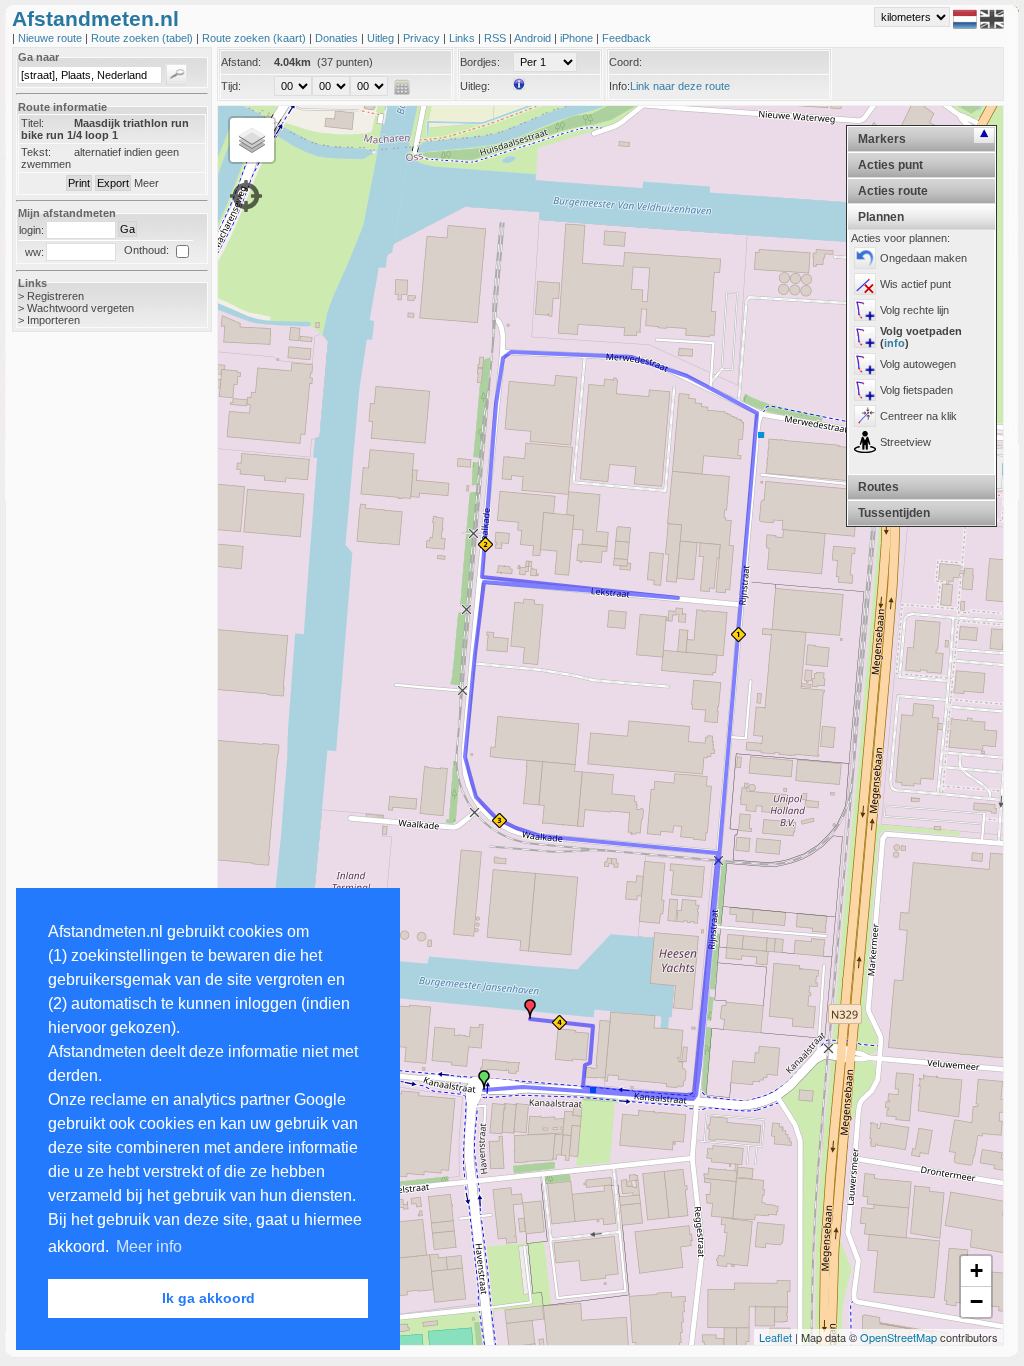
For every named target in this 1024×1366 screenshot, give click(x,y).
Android (534, 38)
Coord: (625, 62)
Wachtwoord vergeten (80, 308)
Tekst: (36, 152)
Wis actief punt (915, 284)
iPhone (578, 38)
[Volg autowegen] (865, 364)
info (894, 343)
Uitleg (382, 38)
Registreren (55, 296)
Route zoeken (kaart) (255, 38)
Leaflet (775, 1337)
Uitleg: (475, 86)
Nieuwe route (51, 38)
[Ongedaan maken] (865, 258)
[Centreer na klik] (865, 416)
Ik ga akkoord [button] (208, 1298)
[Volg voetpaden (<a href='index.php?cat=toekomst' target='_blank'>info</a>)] (865, 337)
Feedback (626, 38)
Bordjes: (480, 62)
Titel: (32, 123)
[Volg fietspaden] (865, 390)
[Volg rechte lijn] (865, 310)
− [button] (976, 1301)
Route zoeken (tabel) (143, 38)
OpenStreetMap (898, 1337)
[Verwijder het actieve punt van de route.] (865, 284)
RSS (496, 38)
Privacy (423, 38)
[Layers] (252, 140)
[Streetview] (865, 442)
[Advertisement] (92, 664)
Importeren (53, 320)
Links (463, 38)
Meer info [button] (149, 1246)
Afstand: (241, 62)
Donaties (338, 38)
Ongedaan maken (923, 258)
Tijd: (231, 86)
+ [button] (976, 1270)
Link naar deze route (680, 86)
